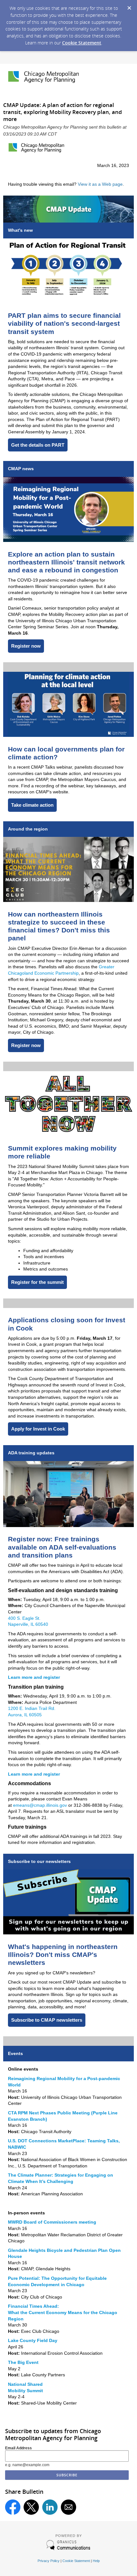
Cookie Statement (82, 43)
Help (96, 2561)
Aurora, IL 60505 (25, 1715)
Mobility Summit (25, 2391)
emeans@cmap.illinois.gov (40, 1805)
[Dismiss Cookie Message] (129, 6)
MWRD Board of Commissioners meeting (52, 2222)
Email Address (18, 2448)
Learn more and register (34, 1677)
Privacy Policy (49, 2561)
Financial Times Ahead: (33, 2306)
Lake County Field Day (33, 2340)
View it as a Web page (100, 184)
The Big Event (23, 2362)
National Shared (25, 2384)
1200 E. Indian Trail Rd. (32, 1708)
